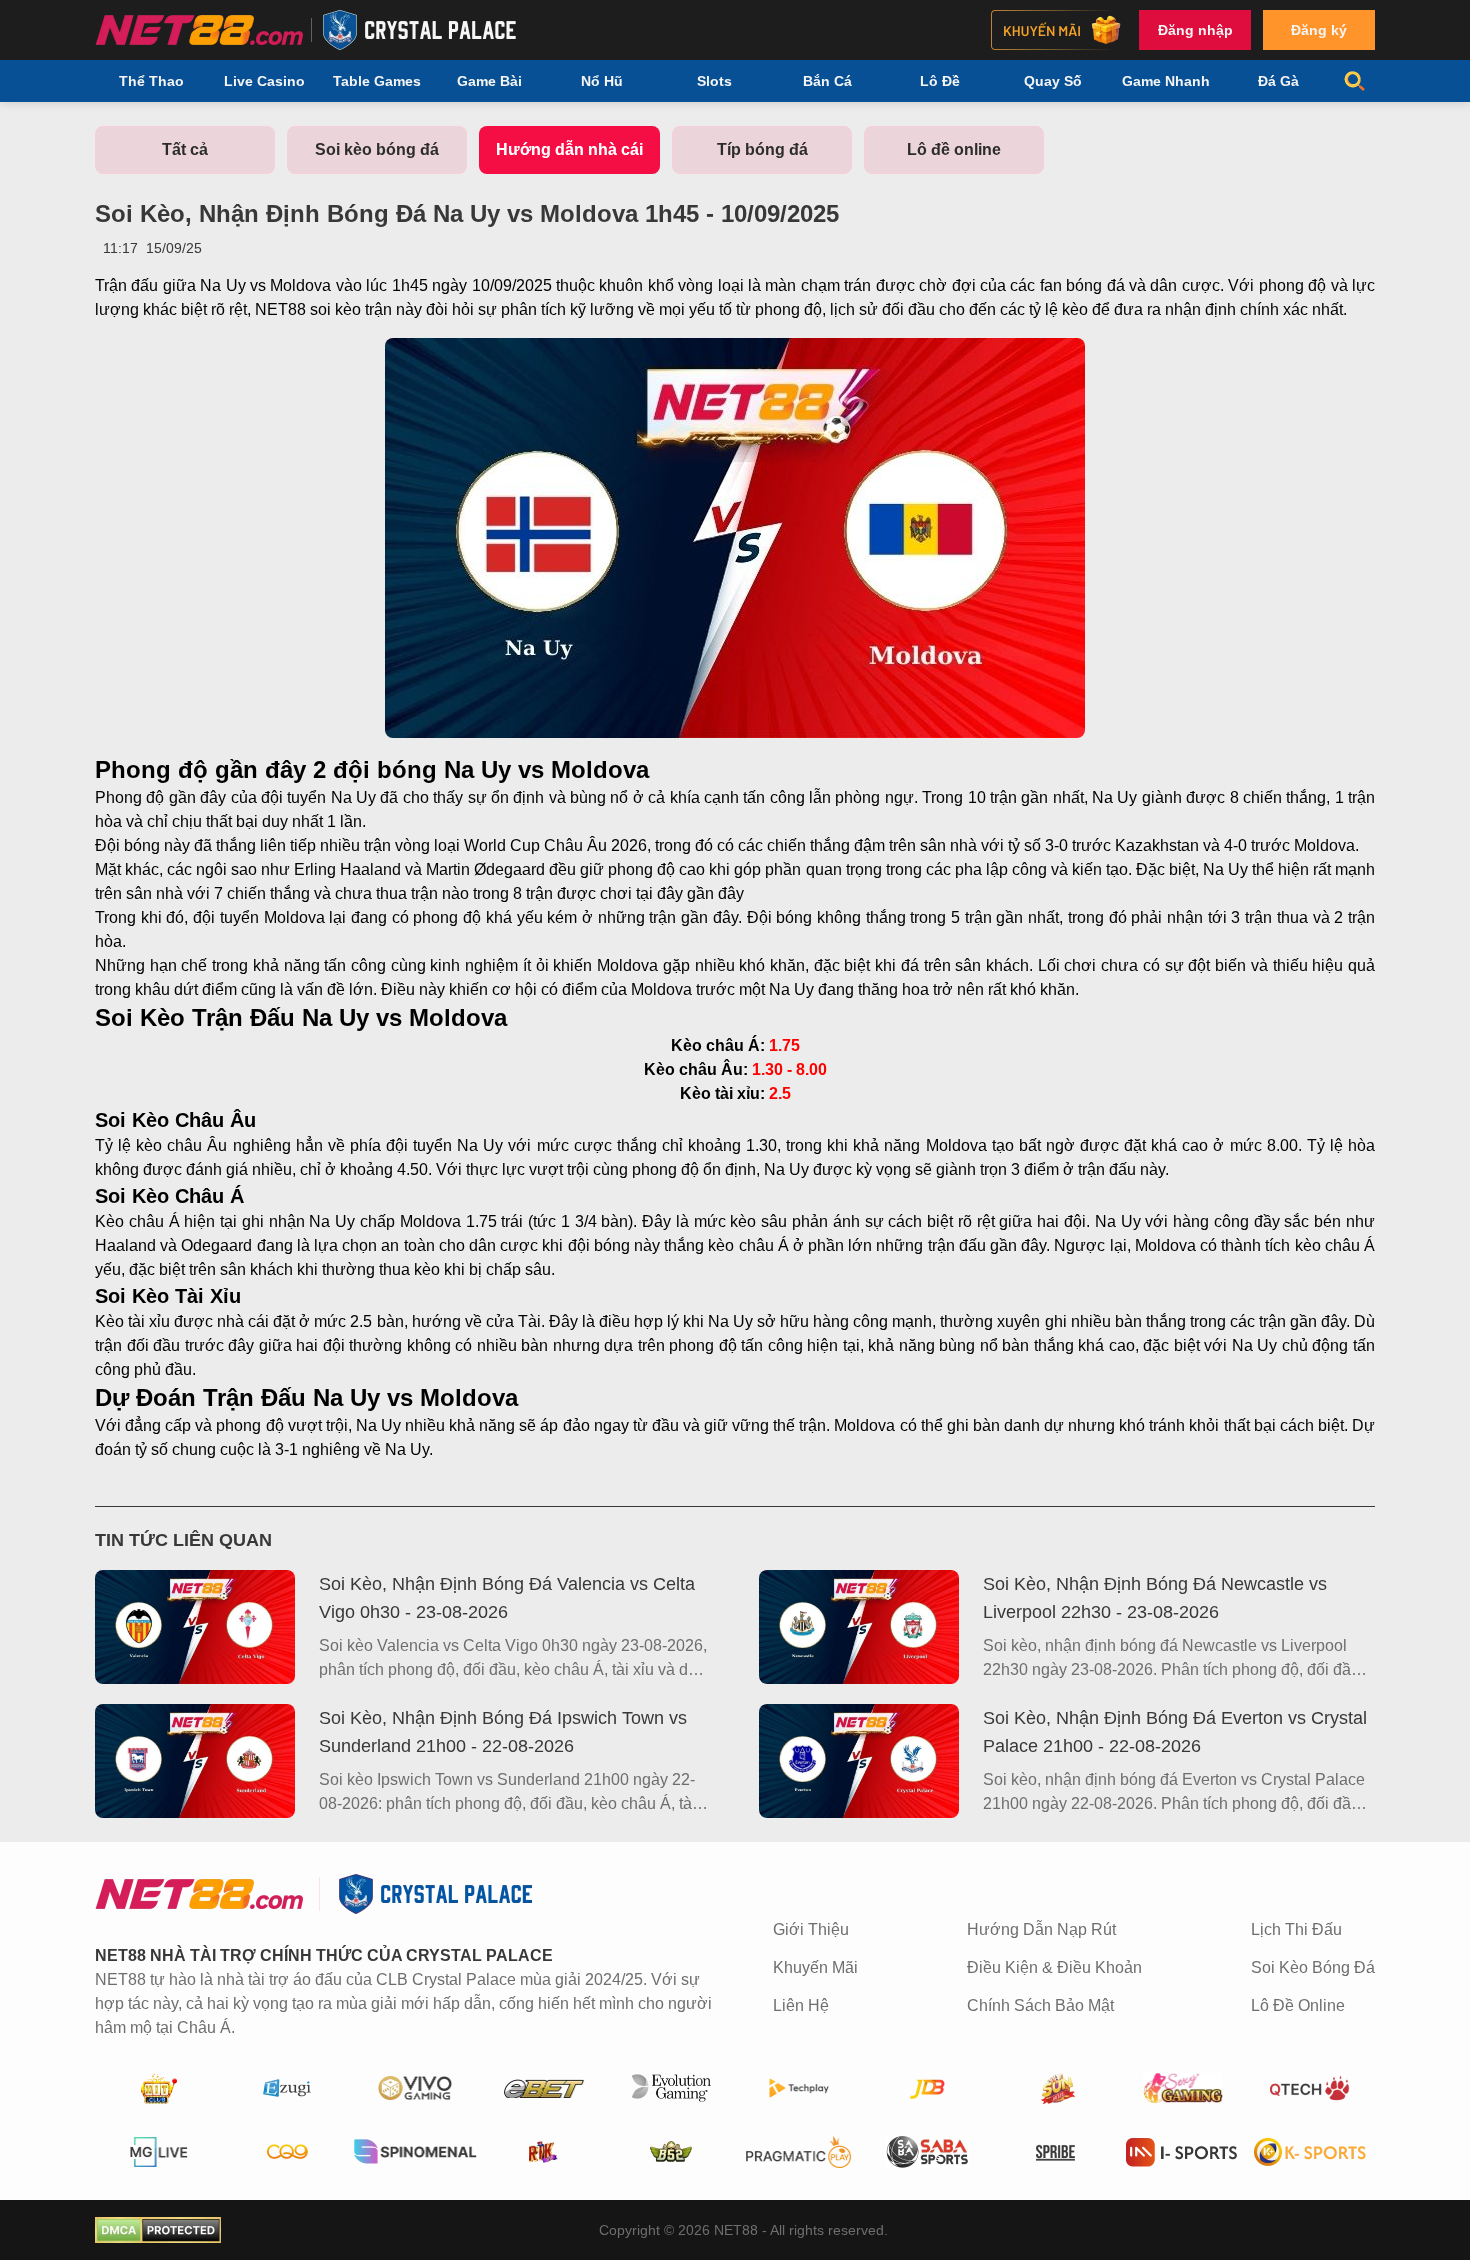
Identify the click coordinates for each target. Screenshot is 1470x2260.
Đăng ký (1319, 30)
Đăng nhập (1195, 30)
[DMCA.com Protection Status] (158, 2230)
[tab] (185, 150)
